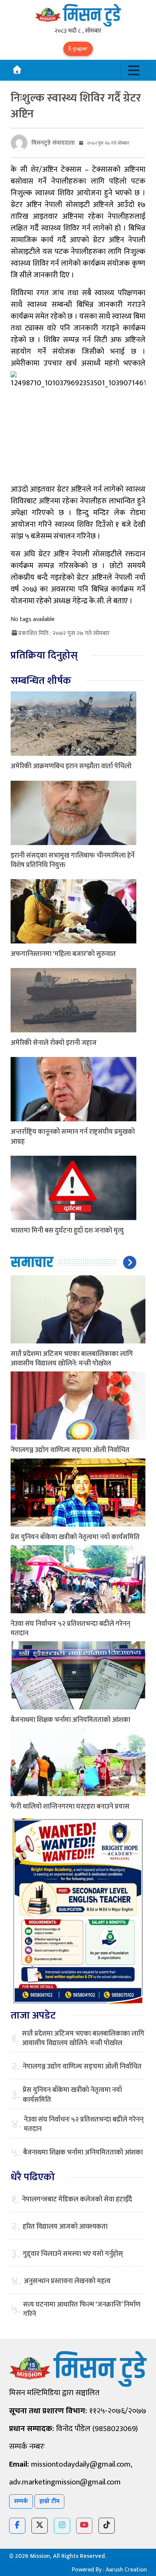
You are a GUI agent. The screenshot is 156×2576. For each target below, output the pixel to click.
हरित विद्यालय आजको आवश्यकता (65, 2227)
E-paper (78, 49)
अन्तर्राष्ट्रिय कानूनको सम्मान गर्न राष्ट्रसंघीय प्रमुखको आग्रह (73, 1137)
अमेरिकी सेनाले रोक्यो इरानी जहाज (54, 1043)
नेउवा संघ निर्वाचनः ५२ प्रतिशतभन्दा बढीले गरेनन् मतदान (70, 1629)
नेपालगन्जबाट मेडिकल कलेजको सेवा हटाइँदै (77, 2200)
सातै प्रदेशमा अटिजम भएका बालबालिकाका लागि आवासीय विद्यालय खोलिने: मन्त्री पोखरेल (72, 1359)
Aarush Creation (126, 2570)
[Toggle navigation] (134, 70)
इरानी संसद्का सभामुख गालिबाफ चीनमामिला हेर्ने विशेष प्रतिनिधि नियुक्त (73, 860)
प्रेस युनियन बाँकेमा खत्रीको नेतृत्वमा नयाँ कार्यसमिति (75, 1537)
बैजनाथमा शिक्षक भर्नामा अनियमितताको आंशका (70, 1720)
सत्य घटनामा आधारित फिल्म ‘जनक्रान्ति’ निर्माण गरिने (82, 2310)
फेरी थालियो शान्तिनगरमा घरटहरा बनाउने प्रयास (70, 1807)
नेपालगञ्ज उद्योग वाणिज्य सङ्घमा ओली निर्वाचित (70, 1450)
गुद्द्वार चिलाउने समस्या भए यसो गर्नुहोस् (73, 2254)
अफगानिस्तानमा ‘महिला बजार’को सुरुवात (63, 954)
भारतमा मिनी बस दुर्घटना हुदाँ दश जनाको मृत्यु (67, 1231)
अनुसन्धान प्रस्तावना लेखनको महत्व (67, 2281)
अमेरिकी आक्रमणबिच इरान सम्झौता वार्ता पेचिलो (71, 766)
